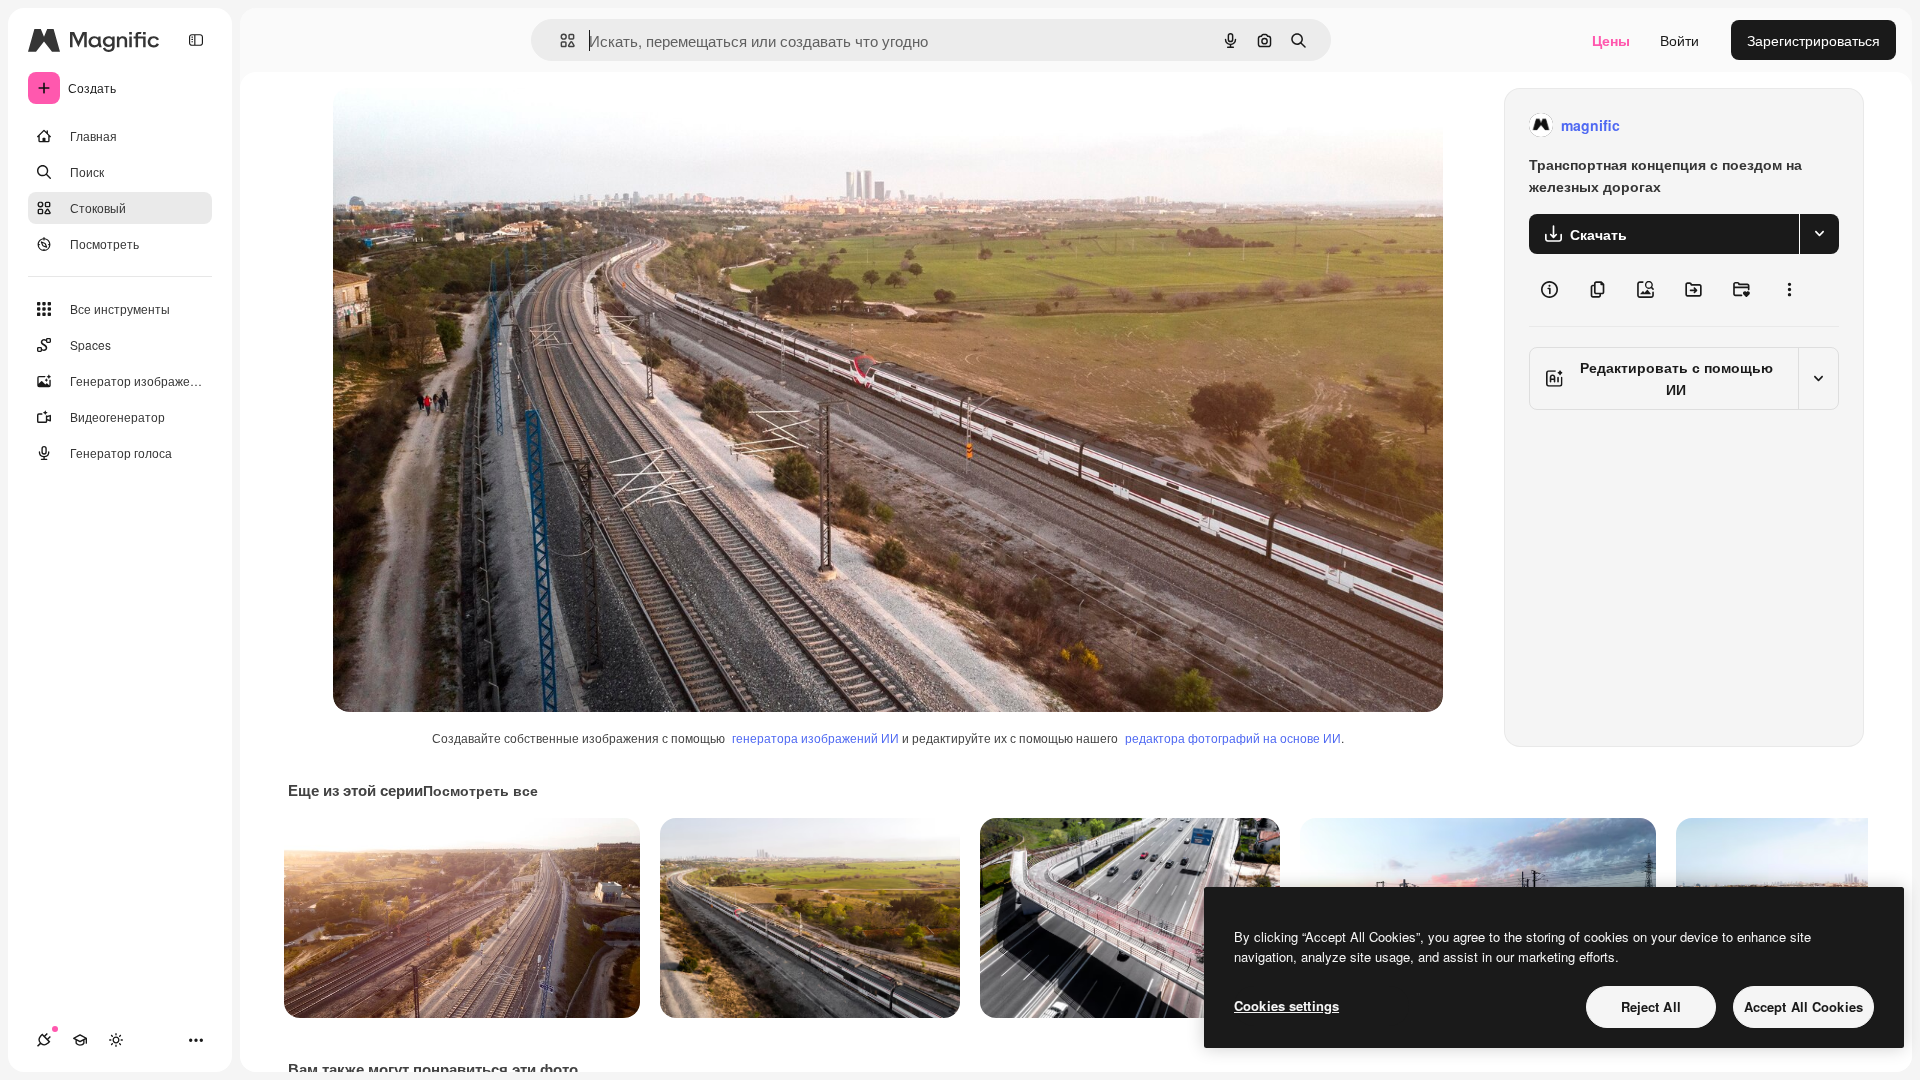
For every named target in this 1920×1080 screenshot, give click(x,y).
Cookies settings (1286, 1005)
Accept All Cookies (1803, 1006)
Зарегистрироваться (1813, 40)
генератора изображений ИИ (815, 737)
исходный (467, 125)
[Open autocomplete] (559, 40)
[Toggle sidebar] (196, 40)
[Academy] (80, 1040)
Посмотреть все (480, 790)
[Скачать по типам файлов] (1819, 234)
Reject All (1651, 1006)
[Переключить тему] (116, 1040)
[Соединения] (44, 1040)
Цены (1611, 40)
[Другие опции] (1789, 290)
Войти (1679, 40)
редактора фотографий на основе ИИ (1233, 737)
